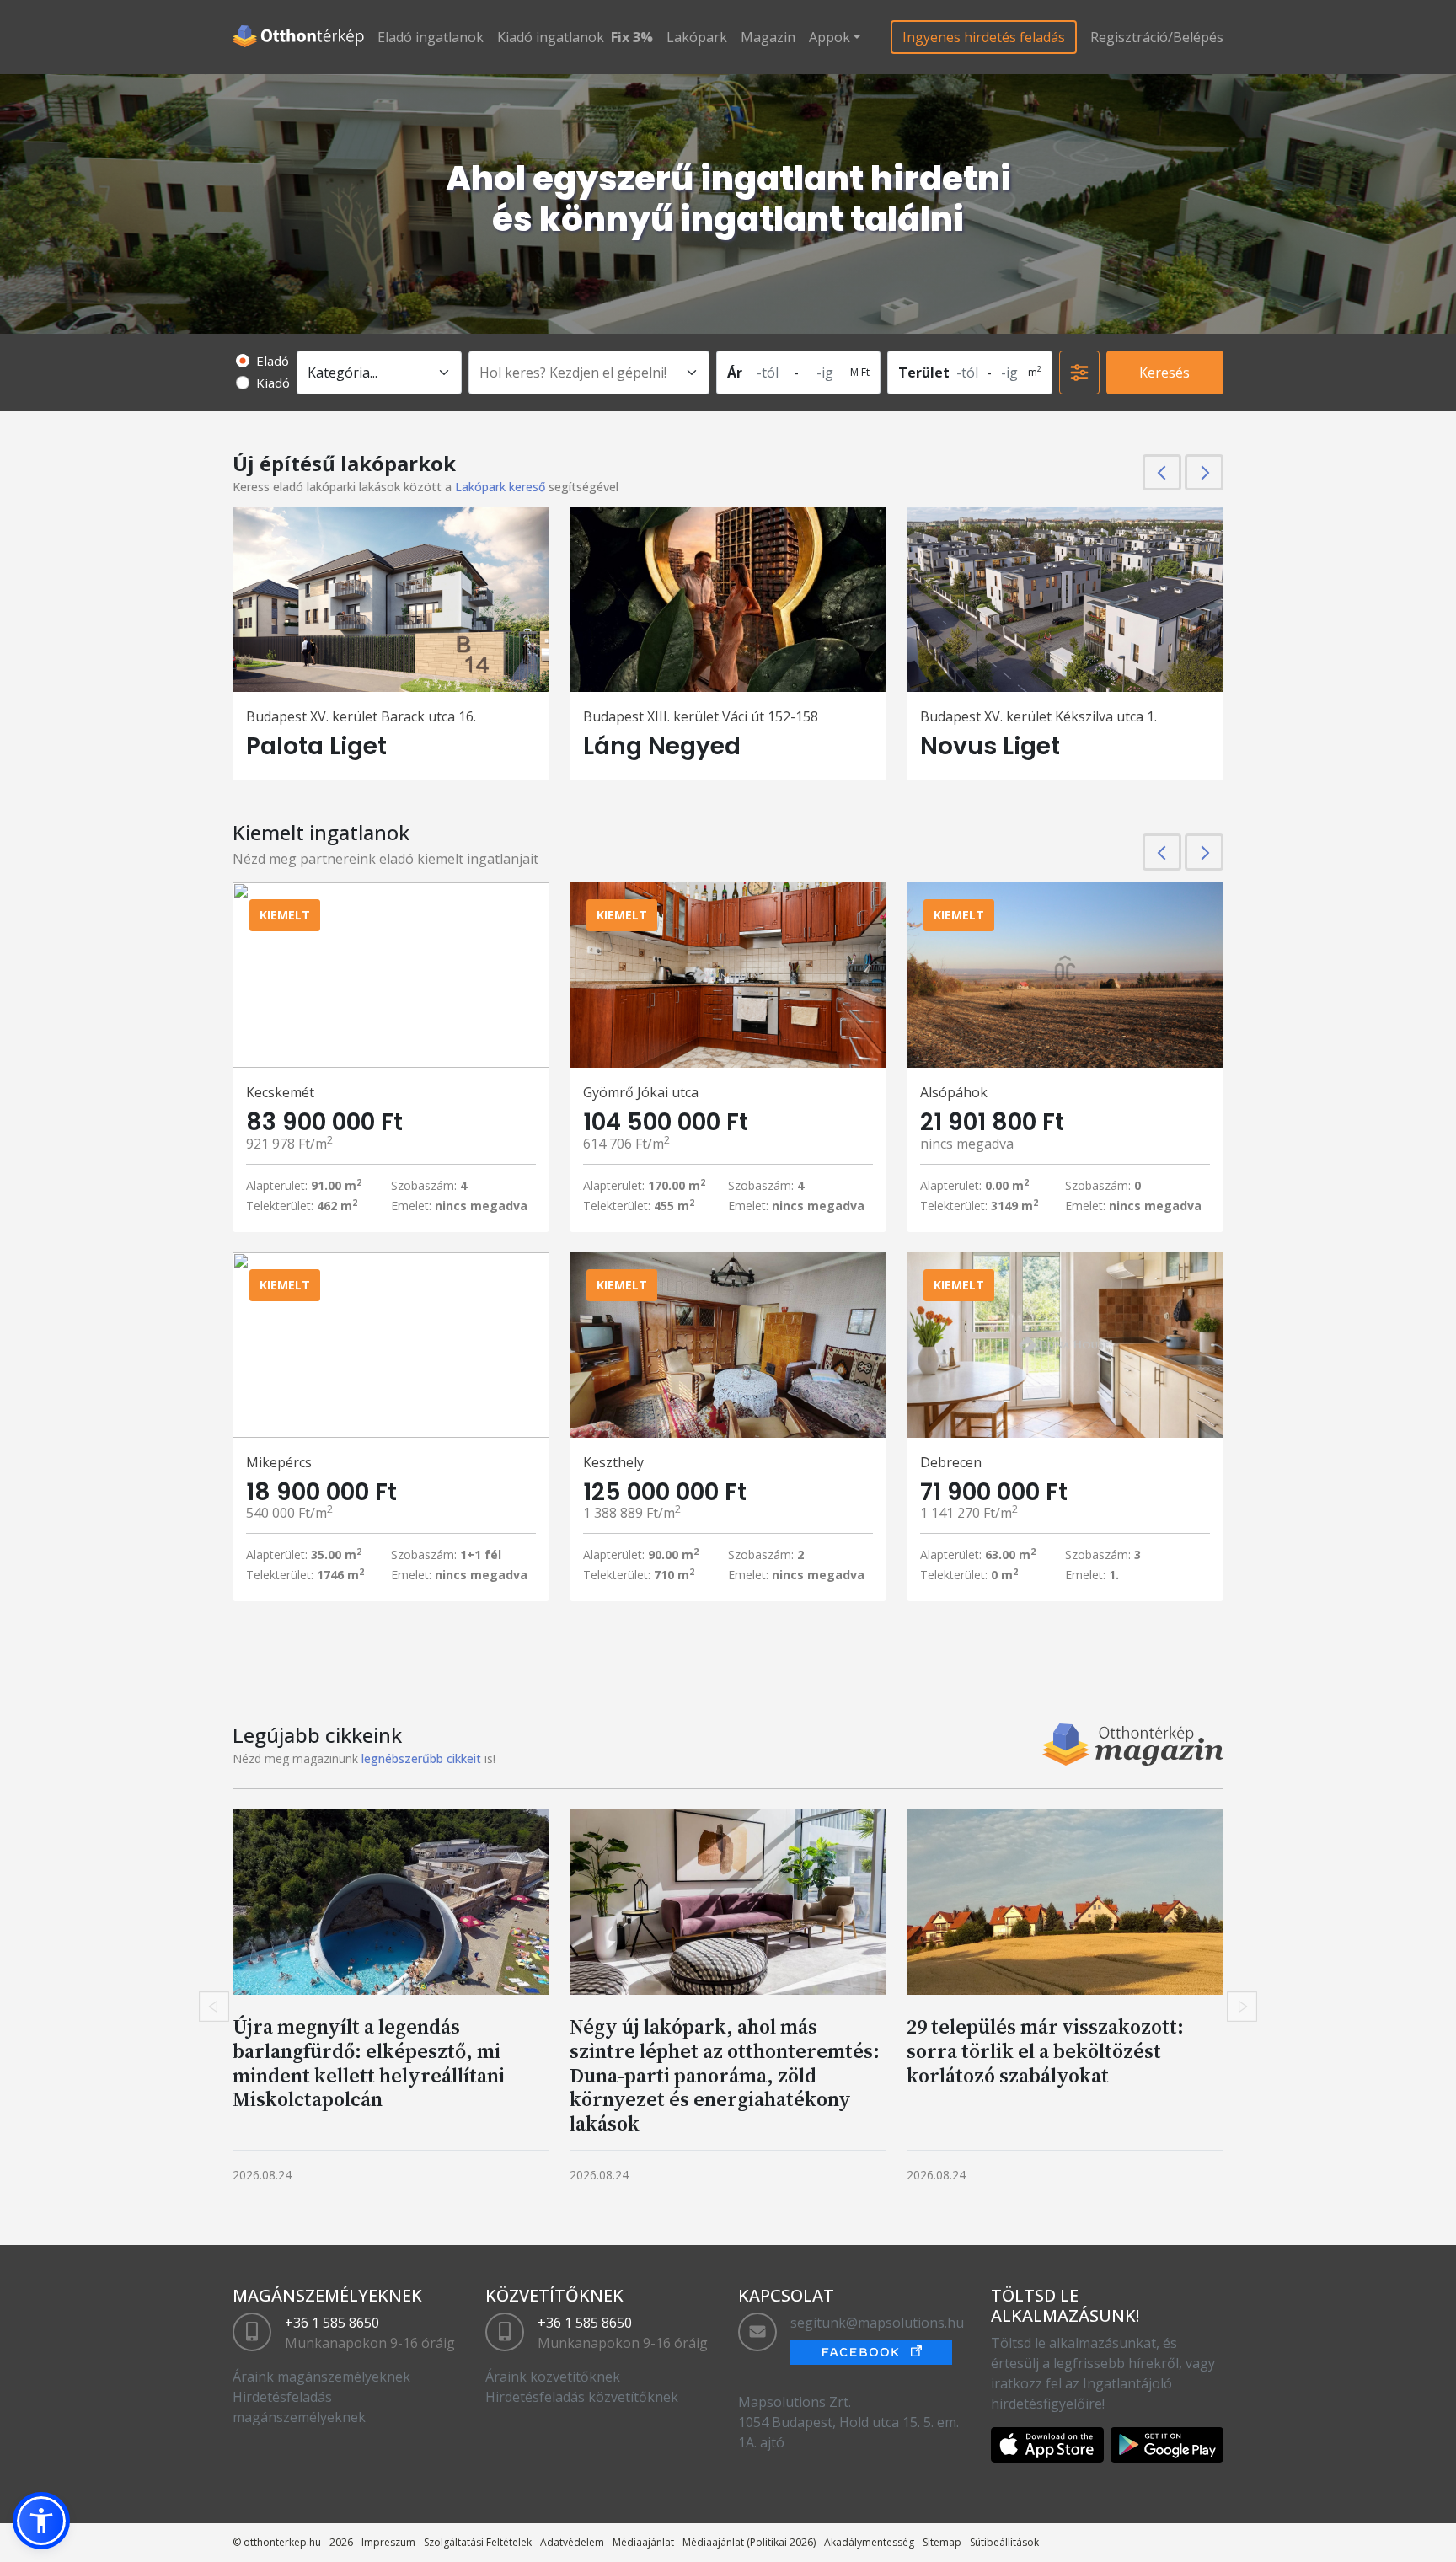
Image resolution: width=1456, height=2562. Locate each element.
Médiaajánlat (643, 2542)
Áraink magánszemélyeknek (321, 2377)
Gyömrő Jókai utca (641, 1092)
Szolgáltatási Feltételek (478, 2542)
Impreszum (388, 2542)
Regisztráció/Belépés (1157, 37)
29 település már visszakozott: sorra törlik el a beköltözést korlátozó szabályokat (1045, 2051)
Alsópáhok (954, 1092)
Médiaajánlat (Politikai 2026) (749, 2542)
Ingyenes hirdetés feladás (984, 37)
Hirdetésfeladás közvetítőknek (582, 2397)
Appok (830, 37)
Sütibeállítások (1004, 2542)
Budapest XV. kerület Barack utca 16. (361, 716)
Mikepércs (279, 1462)
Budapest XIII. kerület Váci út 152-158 (701, 716)
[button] (41, 2521)
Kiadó (273, 383)
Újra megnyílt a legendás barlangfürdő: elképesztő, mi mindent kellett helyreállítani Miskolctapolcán (369, 2063)
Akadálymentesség (869, 2542)
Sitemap (942, 2542)
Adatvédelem (572, 2542)
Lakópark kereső (500, 487)
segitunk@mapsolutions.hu (877, 2323)
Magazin (768, 37)
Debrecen (951, 1462)
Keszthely (613, 1462)
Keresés (1164, 373)
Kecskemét (280, 1092)
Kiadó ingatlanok (551, 37)
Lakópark (697, 37)
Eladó (273, 361)
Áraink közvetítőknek (553, 2377)
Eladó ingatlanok (431, 37)
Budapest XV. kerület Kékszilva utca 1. (1038, 716)
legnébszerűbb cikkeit (421, 1758)
